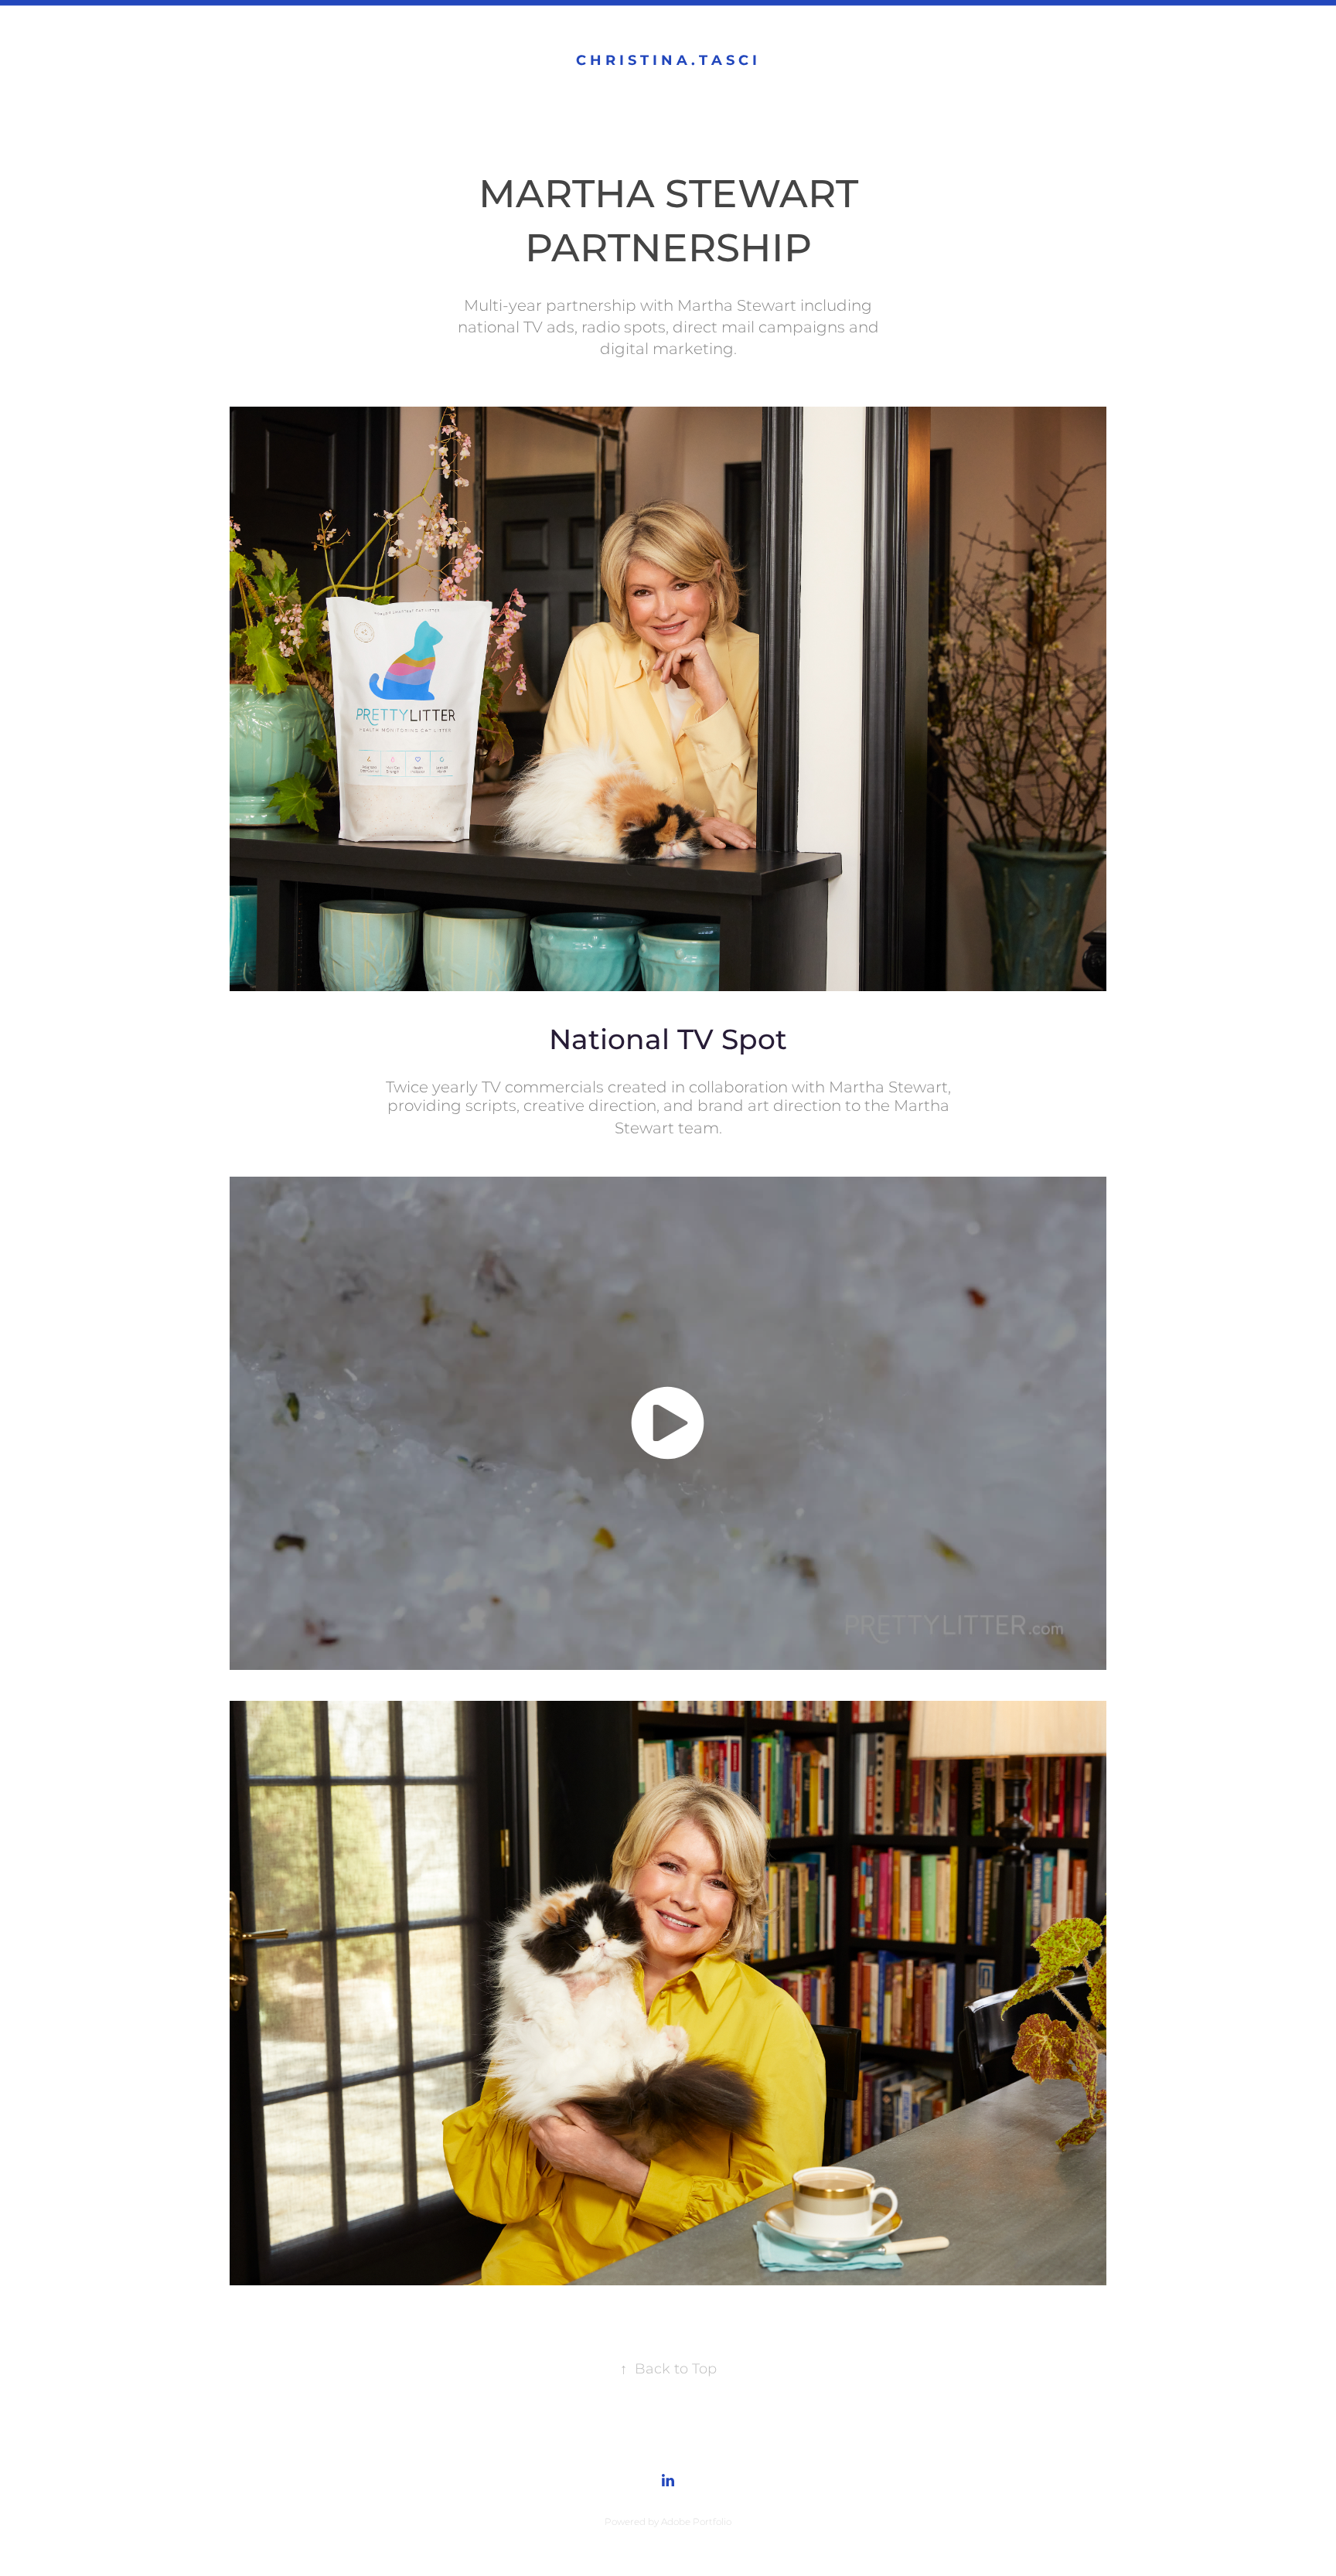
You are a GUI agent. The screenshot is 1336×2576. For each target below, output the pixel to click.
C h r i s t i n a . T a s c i (668, 61)
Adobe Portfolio (696, 2522)
